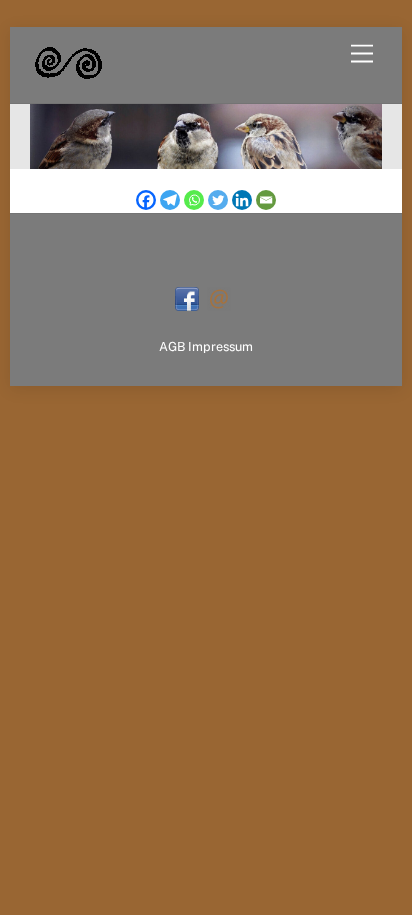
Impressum (220, 346)
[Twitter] (218, 200)
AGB (172, 346)
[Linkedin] (242, 200)
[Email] (266, 200)
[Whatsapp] (194, 200)
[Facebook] (146, 200)
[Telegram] (170, 200)
